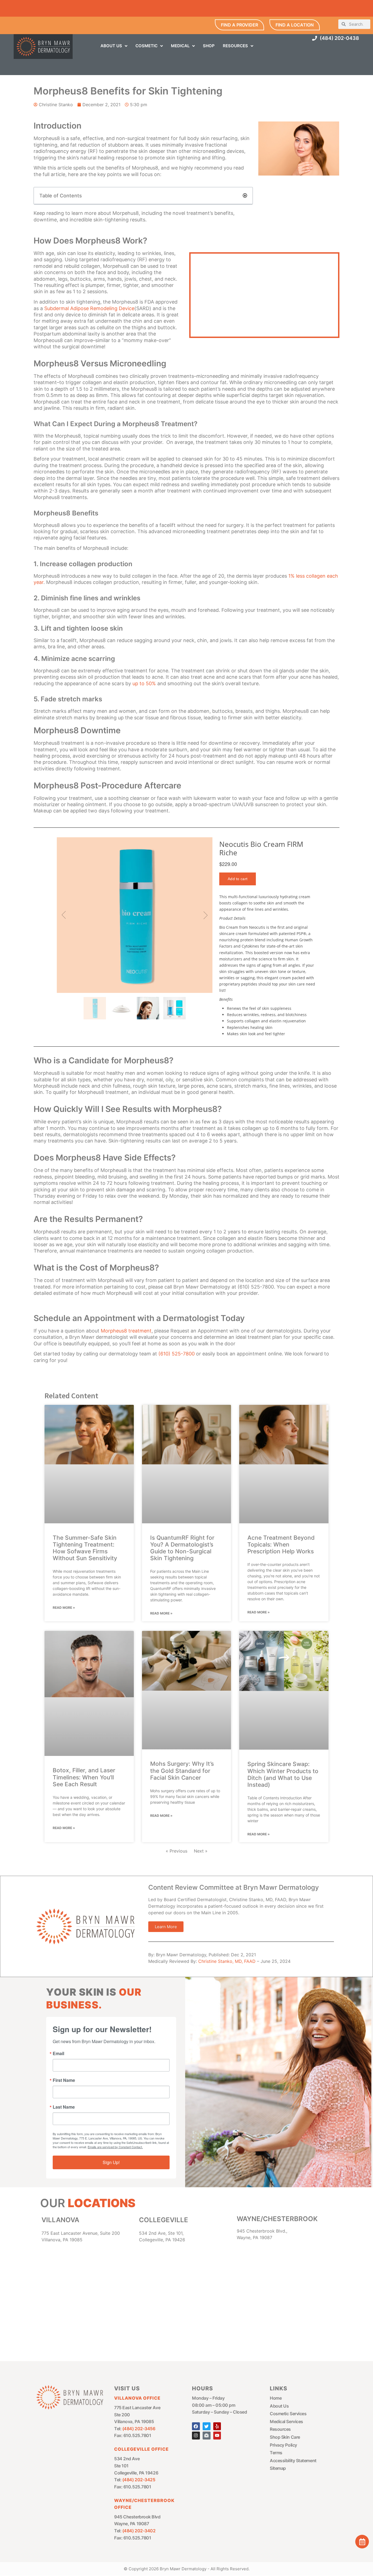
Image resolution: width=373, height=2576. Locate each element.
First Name (64, 2080)
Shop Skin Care (285, 2437)
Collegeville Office (141, 2449)
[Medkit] (207, 2436)
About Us (279, 2406)
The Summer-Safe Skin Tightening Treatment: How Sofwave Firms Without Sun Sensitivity (85, 1548)
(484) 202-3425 (139, 2480)
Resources (280, 2429)
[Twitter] (207, 2426)
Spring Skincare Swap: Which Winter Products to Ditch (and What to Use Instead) (283, 1774)
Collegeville (164, 2220)
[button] (245, 195)
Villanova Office (137, 2398)
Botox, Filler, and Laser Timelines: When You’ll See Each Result (84, 1777)
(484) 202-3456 (139, 2429)
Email (58, 2053)
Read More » (64, 1608)
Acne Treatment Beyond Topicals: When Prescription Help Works (281, 1544)
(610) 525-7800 (177, 1354)
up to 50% (144, 683)
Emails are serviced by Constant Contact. (115, 2147)
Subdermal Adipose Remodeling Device (89, 308)
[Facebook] (196, 2426)
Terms (276, 2453)
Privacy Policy (283, 2445)
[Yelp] (217, 2426)
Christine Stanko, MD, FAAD (227, 1961)
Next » (201, 1851)
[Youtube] (217, 2436)
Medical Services (286, 2421)
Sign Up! (111, 2162)
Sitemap (278, 2468)
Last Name (64, 2107)
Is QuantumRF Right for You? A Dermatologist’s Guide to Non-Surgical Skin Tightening (182, 1548)
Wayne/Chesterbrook (277, 2219)
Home (276, 2398)
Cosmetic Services (288, 2414)
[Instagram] (196, 2436)
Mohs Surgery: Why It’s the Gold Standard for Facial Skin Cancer (182, 1771)
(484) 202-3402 (139, 2531)
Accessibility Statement (293, 2461)
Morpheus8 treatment (126, 1331)
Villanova (60, 2220)
